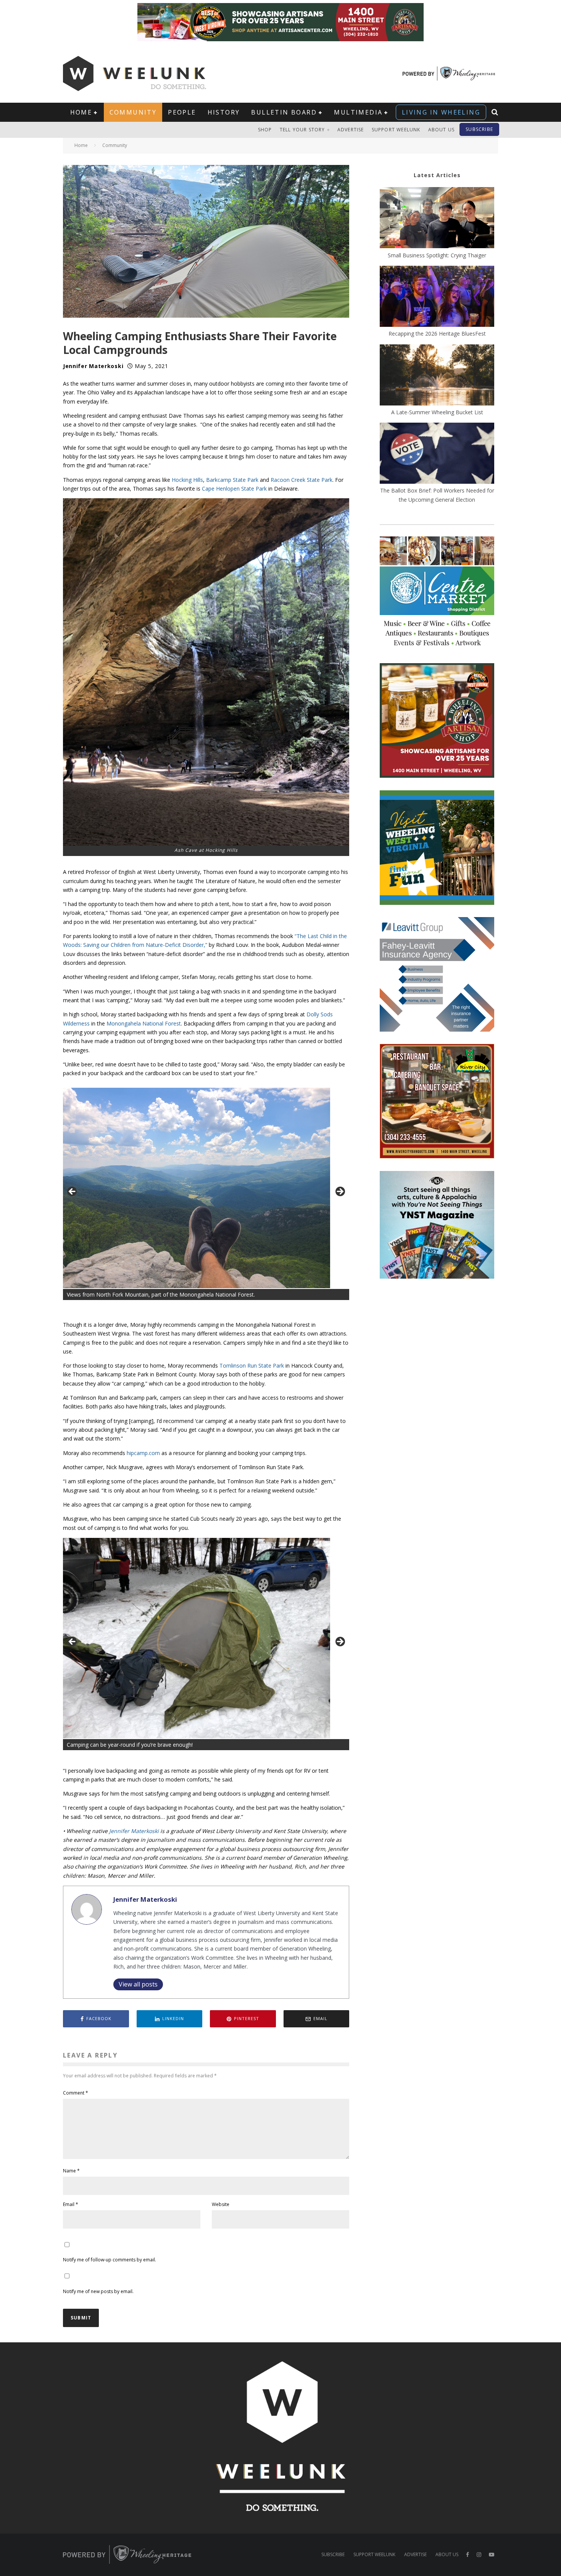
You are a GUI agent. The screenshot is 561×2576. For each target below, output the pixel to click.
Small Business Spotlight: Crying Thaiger (437, 255)
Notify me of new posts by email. (98, 2291)
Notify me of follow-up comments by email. (110, 2260)
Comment (76, 2093)
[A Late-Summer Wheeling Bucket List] (437, 376)
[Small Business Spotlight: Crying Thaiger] (437, 219)
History (224, 112)
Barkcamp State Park (232, 480)
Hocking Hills (187, 480)
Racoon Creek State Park (301, 480)
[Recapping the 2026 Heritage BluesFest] (437, 297)
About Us (442, 130)
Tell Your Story (302, 130)
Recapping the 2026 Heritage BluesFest (437, 334)
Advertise (351, 130)
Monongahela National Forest (144, 1023)
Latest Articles (437, 175)
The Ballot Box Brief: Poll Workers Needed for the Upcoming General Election (437, 495)
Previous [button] (73, 1192)
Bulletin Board (284, 112)
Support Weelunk (396, 130)
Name (71, 2171)
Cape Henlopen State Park (234, 489)
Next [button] (340, 1192)
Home (81, 112)
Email (71, 2204)
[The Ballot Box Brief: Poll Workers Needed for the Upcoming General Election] (437, 454)
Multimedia (358, 112)
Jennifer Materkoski (93, 366)
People (182, 112)
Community (133, 112)
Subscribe (479, 129)
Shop (265, 130)
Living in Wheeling (441, 112)
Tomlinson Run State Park (252, 1366)
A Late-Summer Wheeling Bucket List (437, 412)
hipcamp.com (143, 1453)
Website (221, 2204)
